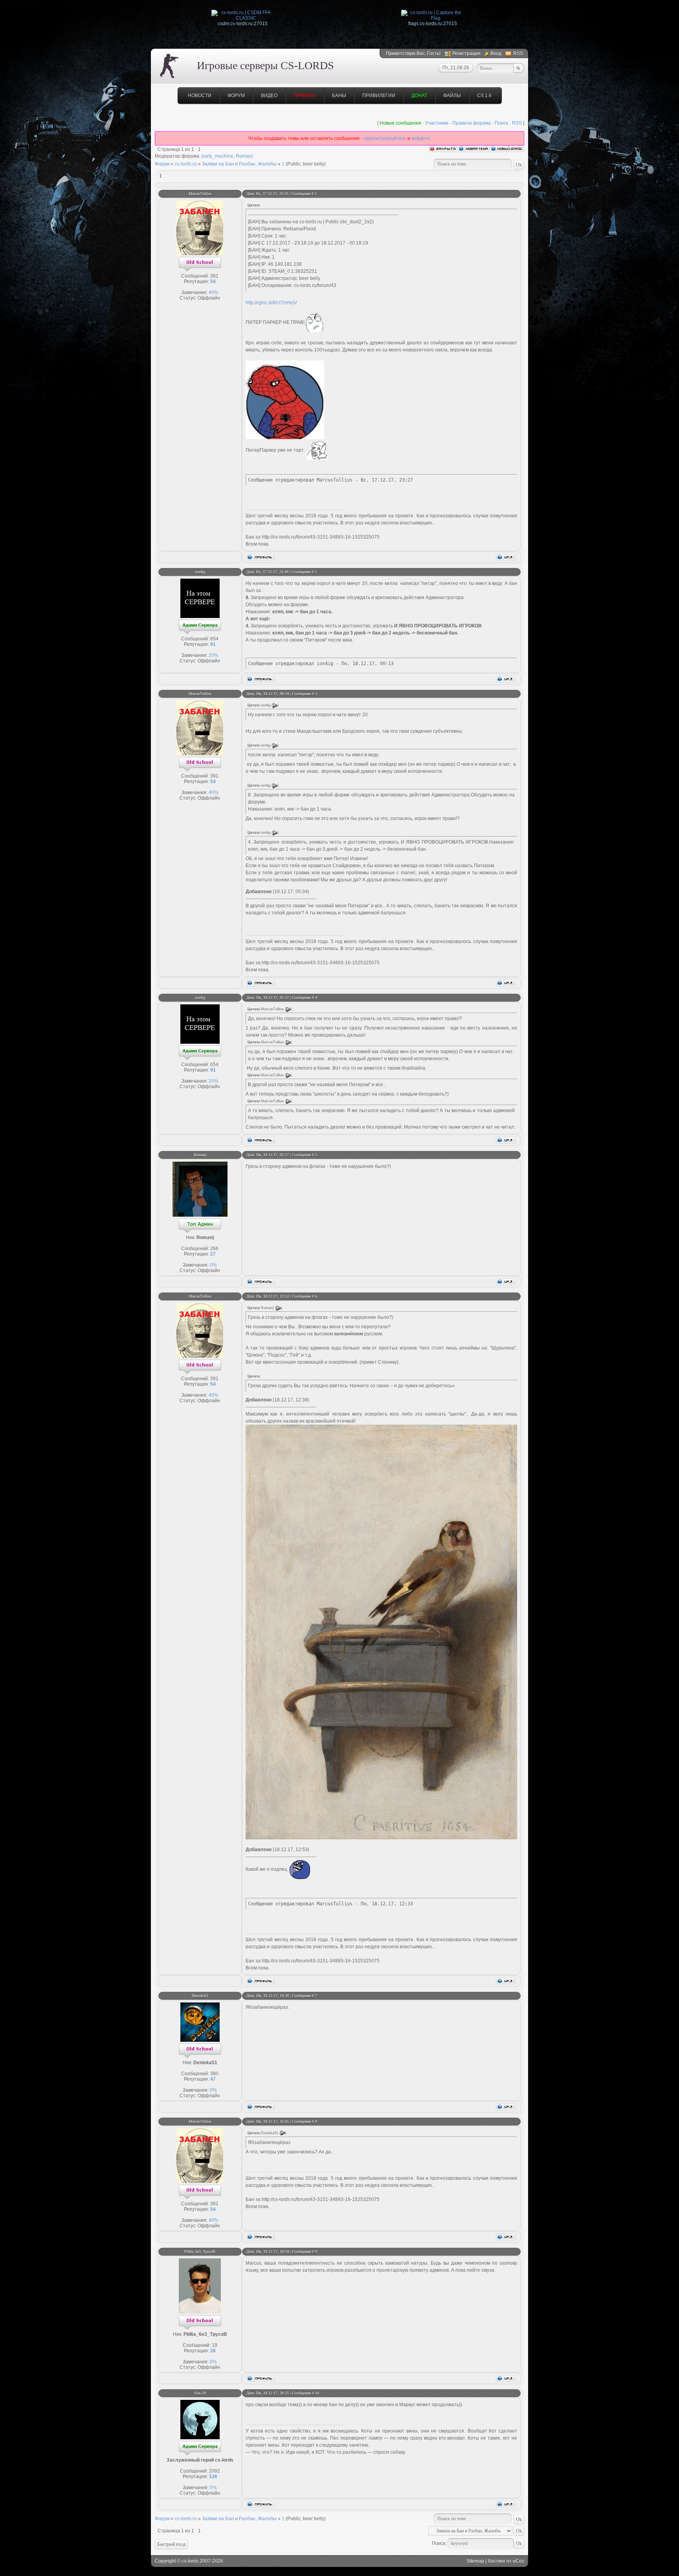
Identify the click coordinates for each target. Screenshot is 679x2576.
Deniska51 (200, 1996)
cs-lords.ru (186, 164)
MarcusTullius (200, 194)
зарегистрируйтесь (385, 138)
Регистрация (466, 53)
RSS (518, 53)
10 (317, 2393)
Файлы (452, 96)
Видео (269, 96)
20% (214, 655)
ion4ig (200, 572)
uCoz (518, 2561)
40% (214, 292)
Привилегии (379, 96)
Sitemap (475, 2561)
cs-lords (190, 2561)
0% (213, 1265)
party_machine (217, 156)
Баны (339, 96)
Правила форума (472, 123)
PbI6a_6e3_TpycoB (200, 2251)
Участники (437, 123)
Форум (236, 96)
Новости (200, 96)
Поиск (501, 123)
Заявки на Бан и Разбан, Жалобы (239, 164)
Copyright (165, 2561)
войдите (421, 138)
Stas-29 (200, 2393)
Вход (496, 53)
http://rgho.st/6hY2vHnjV (271, 303)
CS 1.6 (484, 96)
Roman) (244, 156)
